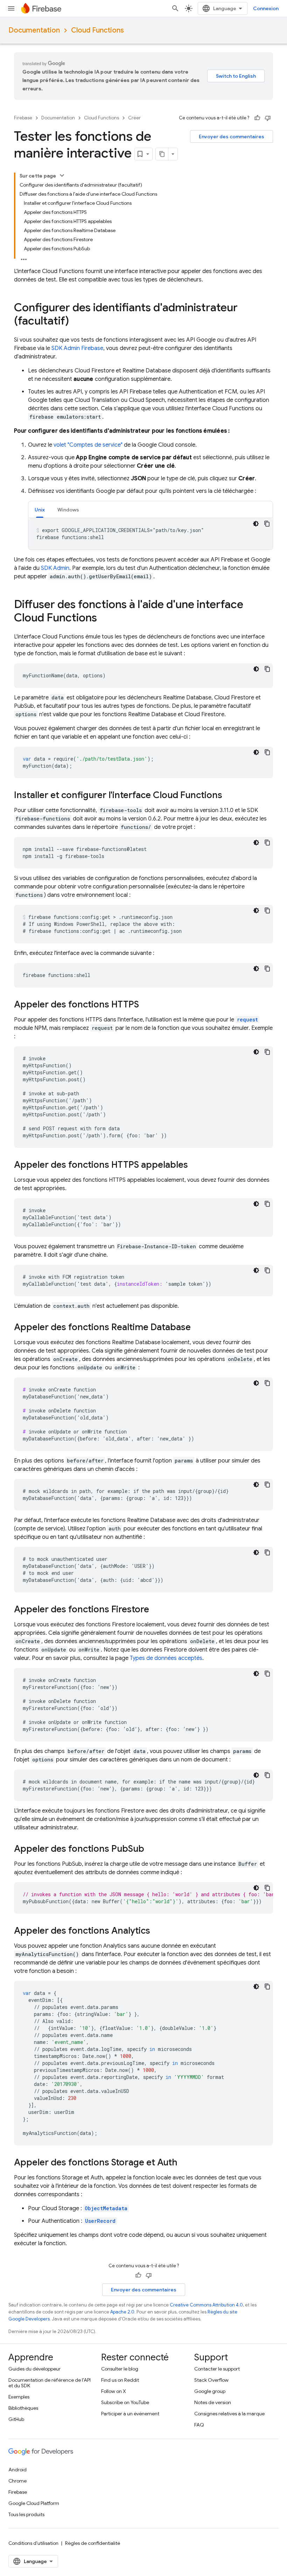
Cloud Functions (97, 30)
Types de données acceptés (166, 1658)
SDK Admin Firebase (77, 348)
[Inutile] (268, 118)
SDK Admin (55, 568)
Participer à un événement (130, 2414)
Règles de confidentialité (93, 2543)
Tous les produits (26, 2514)
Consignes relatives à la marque (229, 2414)
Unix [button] (40, 510)
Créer (134, 118)
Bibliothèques (23, 2408)
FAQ (199, 2425)
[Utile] (257, 118)
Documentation (34, 30)
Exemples (19, 2397)
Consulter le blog (120, 2369)
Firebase (23, 118)
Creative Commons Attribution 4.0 (206, 2305)
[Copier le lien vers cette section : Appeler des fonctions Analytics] (157, 1931)
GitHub (16, 2419)
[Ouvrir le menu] (11, 8)
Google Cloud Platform (34, 2503)
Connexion (266, 8)
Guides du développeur (34, 2369)
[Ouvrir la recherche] (175, 8)
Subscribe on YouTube (125, 2402)
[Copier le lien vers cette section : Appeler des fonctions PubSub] (151, 1849)
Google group (210, 2391)
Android (17, 2470)
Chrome (17, 2481)
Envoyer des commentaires (232, 137)
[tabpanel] (150, 534)
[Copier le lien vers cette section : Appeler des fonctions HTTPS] (146, 1005)
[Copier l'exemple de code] (267, 524)
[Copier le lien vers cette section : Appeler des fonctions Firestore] (156, 1610)
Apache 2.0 (122, 2312)
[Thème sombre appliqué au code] (256, 524)
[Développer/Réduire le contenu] (62, 175)
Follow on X (114, 2391)
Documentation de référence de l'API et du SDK (50, 2383)
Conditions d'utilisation (33, 2543)
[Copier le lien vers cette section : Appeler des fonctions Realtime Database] (198, 1328)
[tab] (40, 509)
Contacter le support (217, 2369)
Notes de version (213, 2402)
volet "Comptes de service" (88, 445)
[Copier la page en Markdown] (162, 154)
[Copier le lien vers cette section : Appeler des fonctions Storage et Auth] (184, 2163)
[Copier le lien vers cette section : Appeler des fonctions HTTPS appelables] (195, 1165)
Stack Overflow (211, 2380)
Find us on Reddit (120, 2380)
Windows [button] (68, 510)
